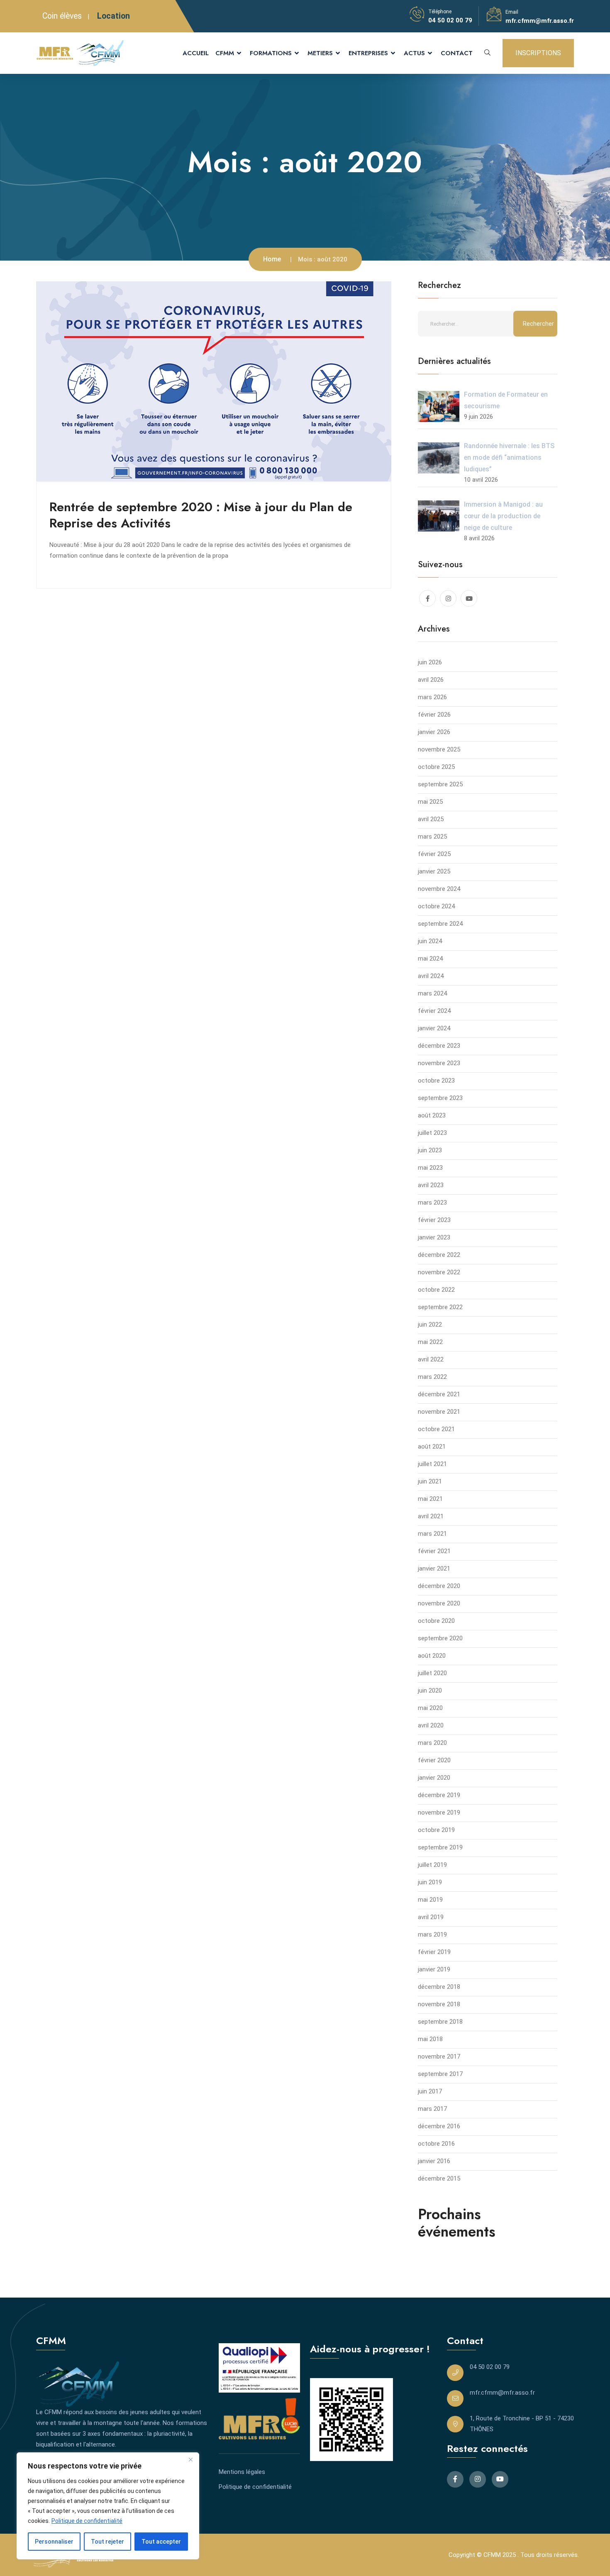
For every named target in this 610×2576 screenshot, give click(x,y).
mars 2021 (432, 1534)
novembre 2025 (439, 749)
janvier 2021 (434, 1569)
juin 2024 (430, 941)
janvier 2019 (434, 1969)
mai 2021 (430, 1499)
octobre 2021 (436, 1429)
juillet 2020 (432, 1673)
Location (113, 16)
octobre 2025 (436, 767)
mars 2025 (432, 837)
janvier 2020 (434, 1778)
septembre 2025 (440, 784)
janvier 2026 (434, 732)
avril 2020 (431, 1725)
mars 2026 (432, 697)
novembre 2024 (439, 889)
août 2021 (432, 1447)
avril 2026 (431, 680)
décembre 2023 (439, 1046)
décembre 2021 (439, 1394)
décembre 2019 (439, 1795)
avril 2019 (431, 1917)
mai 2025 (430, 802)
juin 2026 (430, 662)
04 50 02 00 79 (450, 20)
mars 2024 (432, 993)
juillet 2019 (432, 1865)
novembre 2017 (439, 2056)
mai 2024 (430, 959)
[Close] (190, 2459)
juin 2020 (430, 1690)
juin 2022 (430, 1325)
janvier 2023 (434, 1237)
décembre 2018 (439, 1987)
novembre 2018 (439, 2004)
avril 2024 (431, 976)
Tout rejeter (107, 2542)
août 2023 (432, 1115)
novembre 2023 (439, 1063)
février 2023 (434, 1220)
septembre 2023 (440, 1098)
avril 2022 (431, 1359)
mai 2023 (430, 1168)
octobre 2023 (436, 1081)
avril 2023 (431, 1185)
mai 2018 (430, 2039)
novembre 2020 (439, 1603)
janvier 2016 (434, 2161)
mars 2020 (432, 1743)
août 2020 (432, 1656)
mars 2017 (432, 2109)
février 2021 (434, 1551)
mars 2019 (432, 1934)
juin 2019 (430, 1882)
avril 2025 (431, 819)
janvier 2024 (434, 1028)
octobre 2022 (436, 1290)
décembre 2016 (439, 2126)
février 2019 (434, 1952)
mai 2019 (430, 1900)
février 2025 (434, 854)
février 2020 (434, 1760)
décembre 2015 (439, 2178)
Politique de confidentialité (87, 2521)
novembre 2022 (439, 1272)
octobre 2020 (436, 1621)
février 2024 (434, 1011)
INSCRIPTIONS (538, 53)
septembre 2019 (440, 1847)
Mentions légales (242, 2472)
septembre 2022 (440, 1307)
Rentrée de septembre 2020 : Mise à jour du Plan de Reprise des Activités (201, 515)
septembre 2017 (440, 2074)
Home (272, 259)
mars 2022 (432, 1377)
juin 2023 (430, 1150)
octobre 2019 (436, 1830)
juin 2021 (430, 1481)
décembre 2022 (439, 1255)
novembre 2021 (439, 1412)
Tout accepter (161, 2542)
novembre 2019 (439, 1812)
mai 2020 (430, 1708)
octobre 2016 (436, 2144)
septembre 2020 (440, 1638)
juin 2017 (430, 2091)
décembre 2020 (439, 1586)
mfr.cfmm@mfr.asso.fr (540, 21)
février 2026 (434, 715)
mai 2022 (430, 1342)
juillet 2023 (432, 1133)
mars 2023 (432, 1203)
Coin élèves (62, 16)
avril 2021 (431, 1516)
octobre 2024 (436, 906)
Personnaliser (54, 2542)
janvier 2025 (434, 871)
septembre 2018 (440, 2022)
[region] (108, 2506)
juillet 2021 (432, 1464)
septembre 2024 (440, 924)
